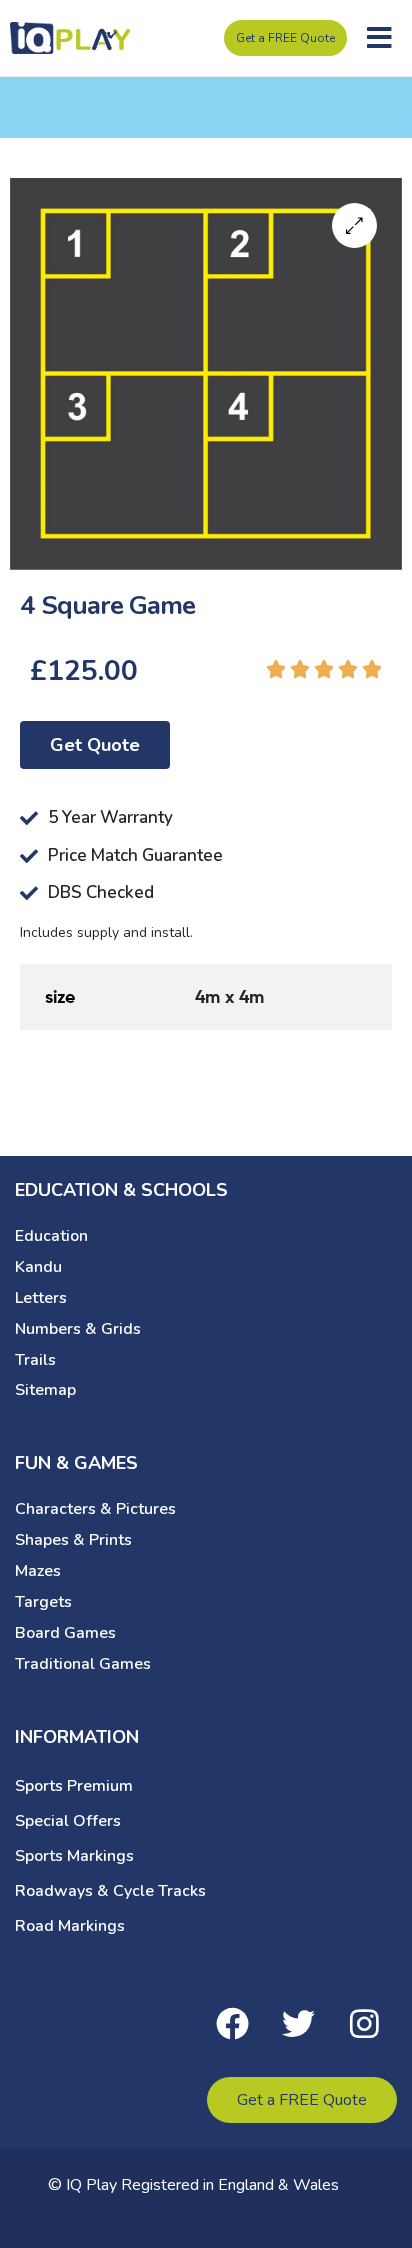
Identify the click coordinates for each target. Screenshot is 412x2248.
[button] (379, 38)
